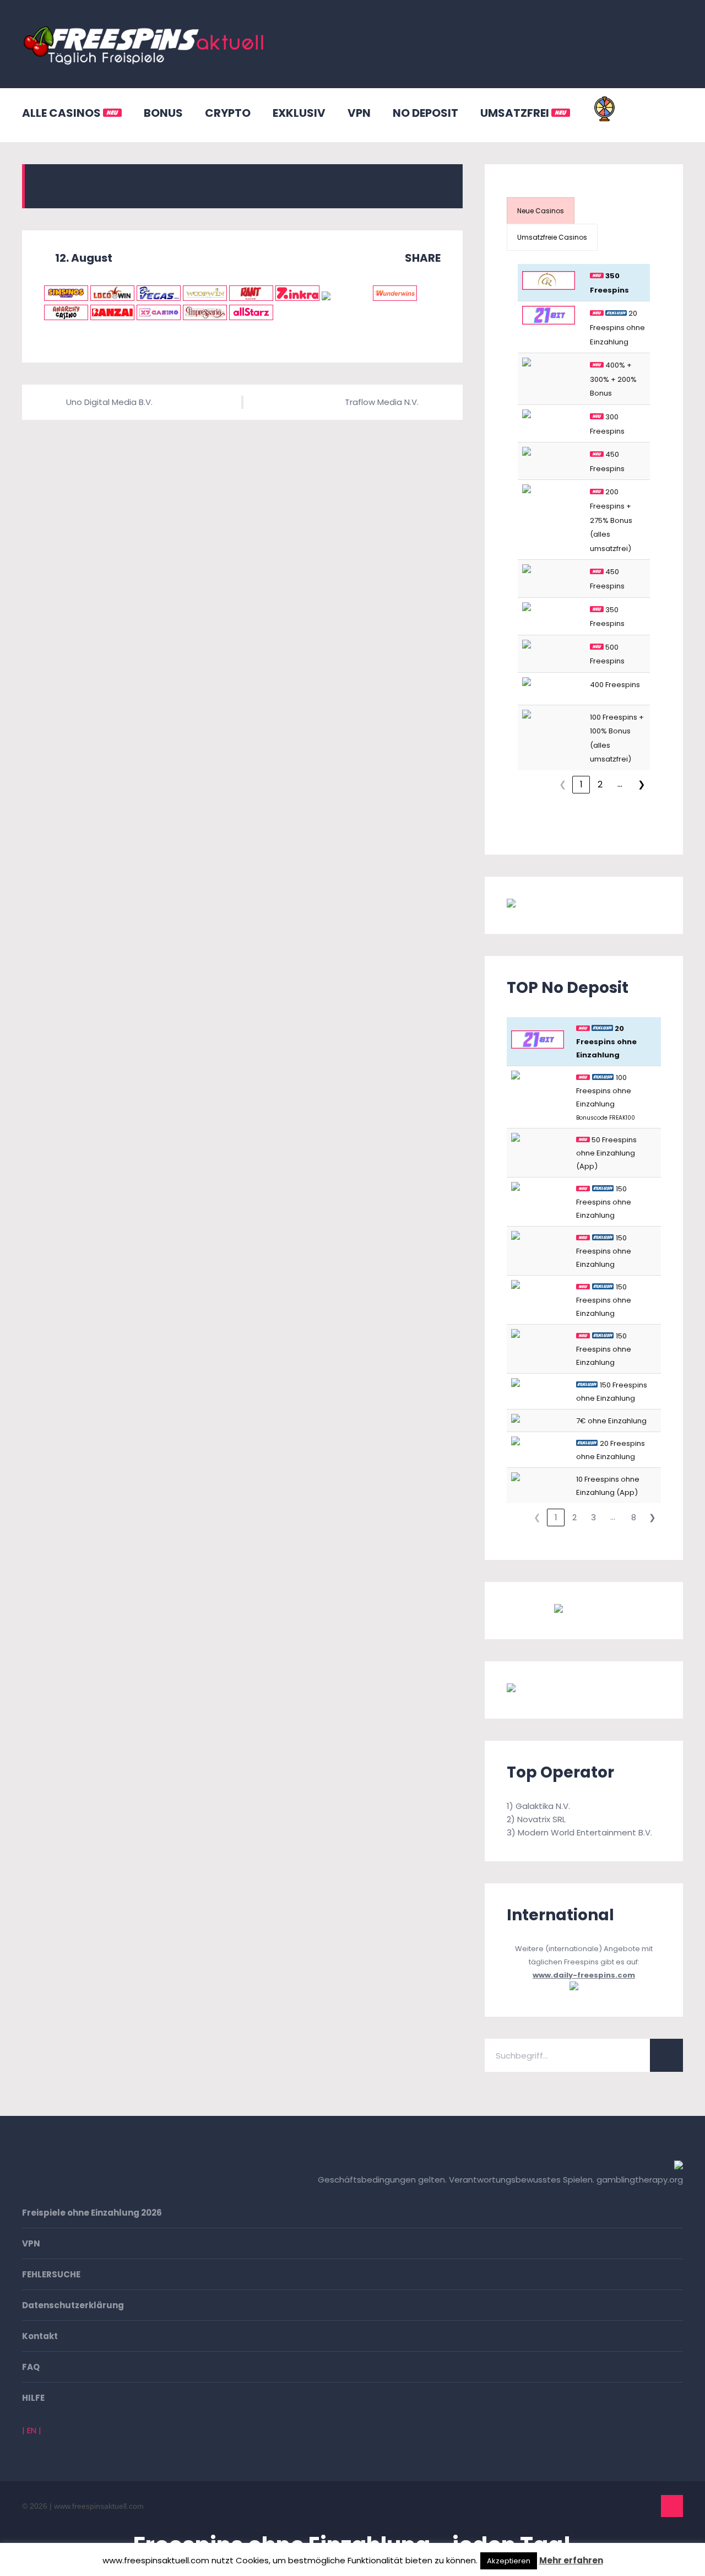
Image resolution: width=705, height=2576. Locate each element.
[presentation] (541, 211)
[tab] (541, 211)
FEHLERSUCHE (51, 2274)
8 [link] (634, 1517)
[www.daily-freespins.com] (584, 1988)
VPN (359, 113)
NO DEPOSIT (425, 113)
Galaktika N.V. (543, 1806)
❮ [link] (563, 784)
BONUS (163, 113)
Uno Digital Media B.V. (109, 402)
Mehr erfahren (571, 2560)
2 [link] (600, 784)
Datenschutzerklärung (73, 2305)
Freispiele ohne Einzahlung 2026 (92, 2213)
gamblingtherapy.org (640, 2180)
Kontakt (40, 2336)
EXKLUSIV (299, 113)
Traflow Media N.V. (382, 402)
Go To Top (672, 2506)
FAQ (31, 2367)
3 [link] (593, 1517)
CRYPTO (228, 113)
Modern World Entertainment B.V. (585, 1832)
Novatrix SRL (541, 1819)
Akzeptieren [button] (509, 2561)
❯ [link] (641, 784)
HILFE (33, 2398)
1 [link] (581, 784)
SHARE (422, 258)
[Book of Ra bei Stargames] (565, 1690)
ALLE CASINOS (63, 113)
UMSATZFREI (516, 113)
